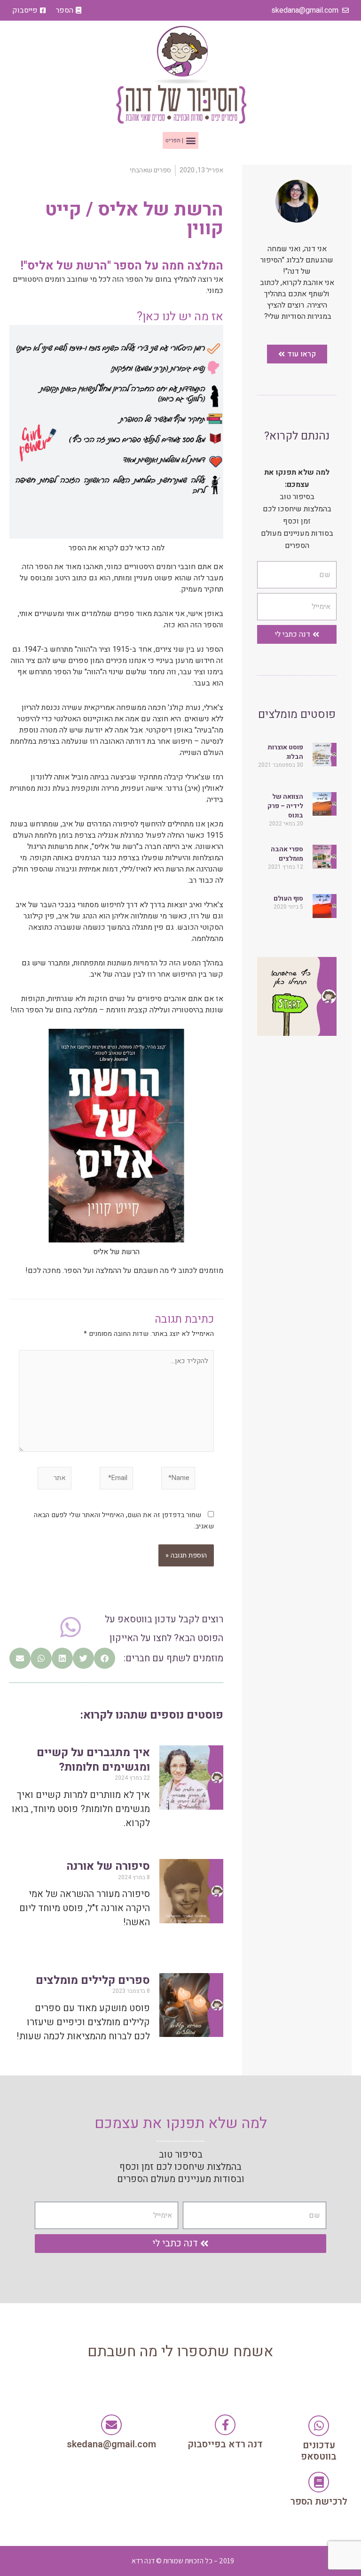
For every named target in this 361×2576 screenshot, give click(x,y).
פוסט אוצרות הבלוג (285, 752)
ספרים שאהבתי (150, 170)
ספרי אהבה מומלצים (287, 854)
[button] (180, 140)
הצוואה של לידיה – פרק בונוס (285, 806)
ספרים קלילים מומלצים (93, 1980)
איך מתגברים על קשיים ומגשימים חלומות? (93, 1760)
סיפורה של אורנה (108, 1866)
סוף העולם (288, 899)
